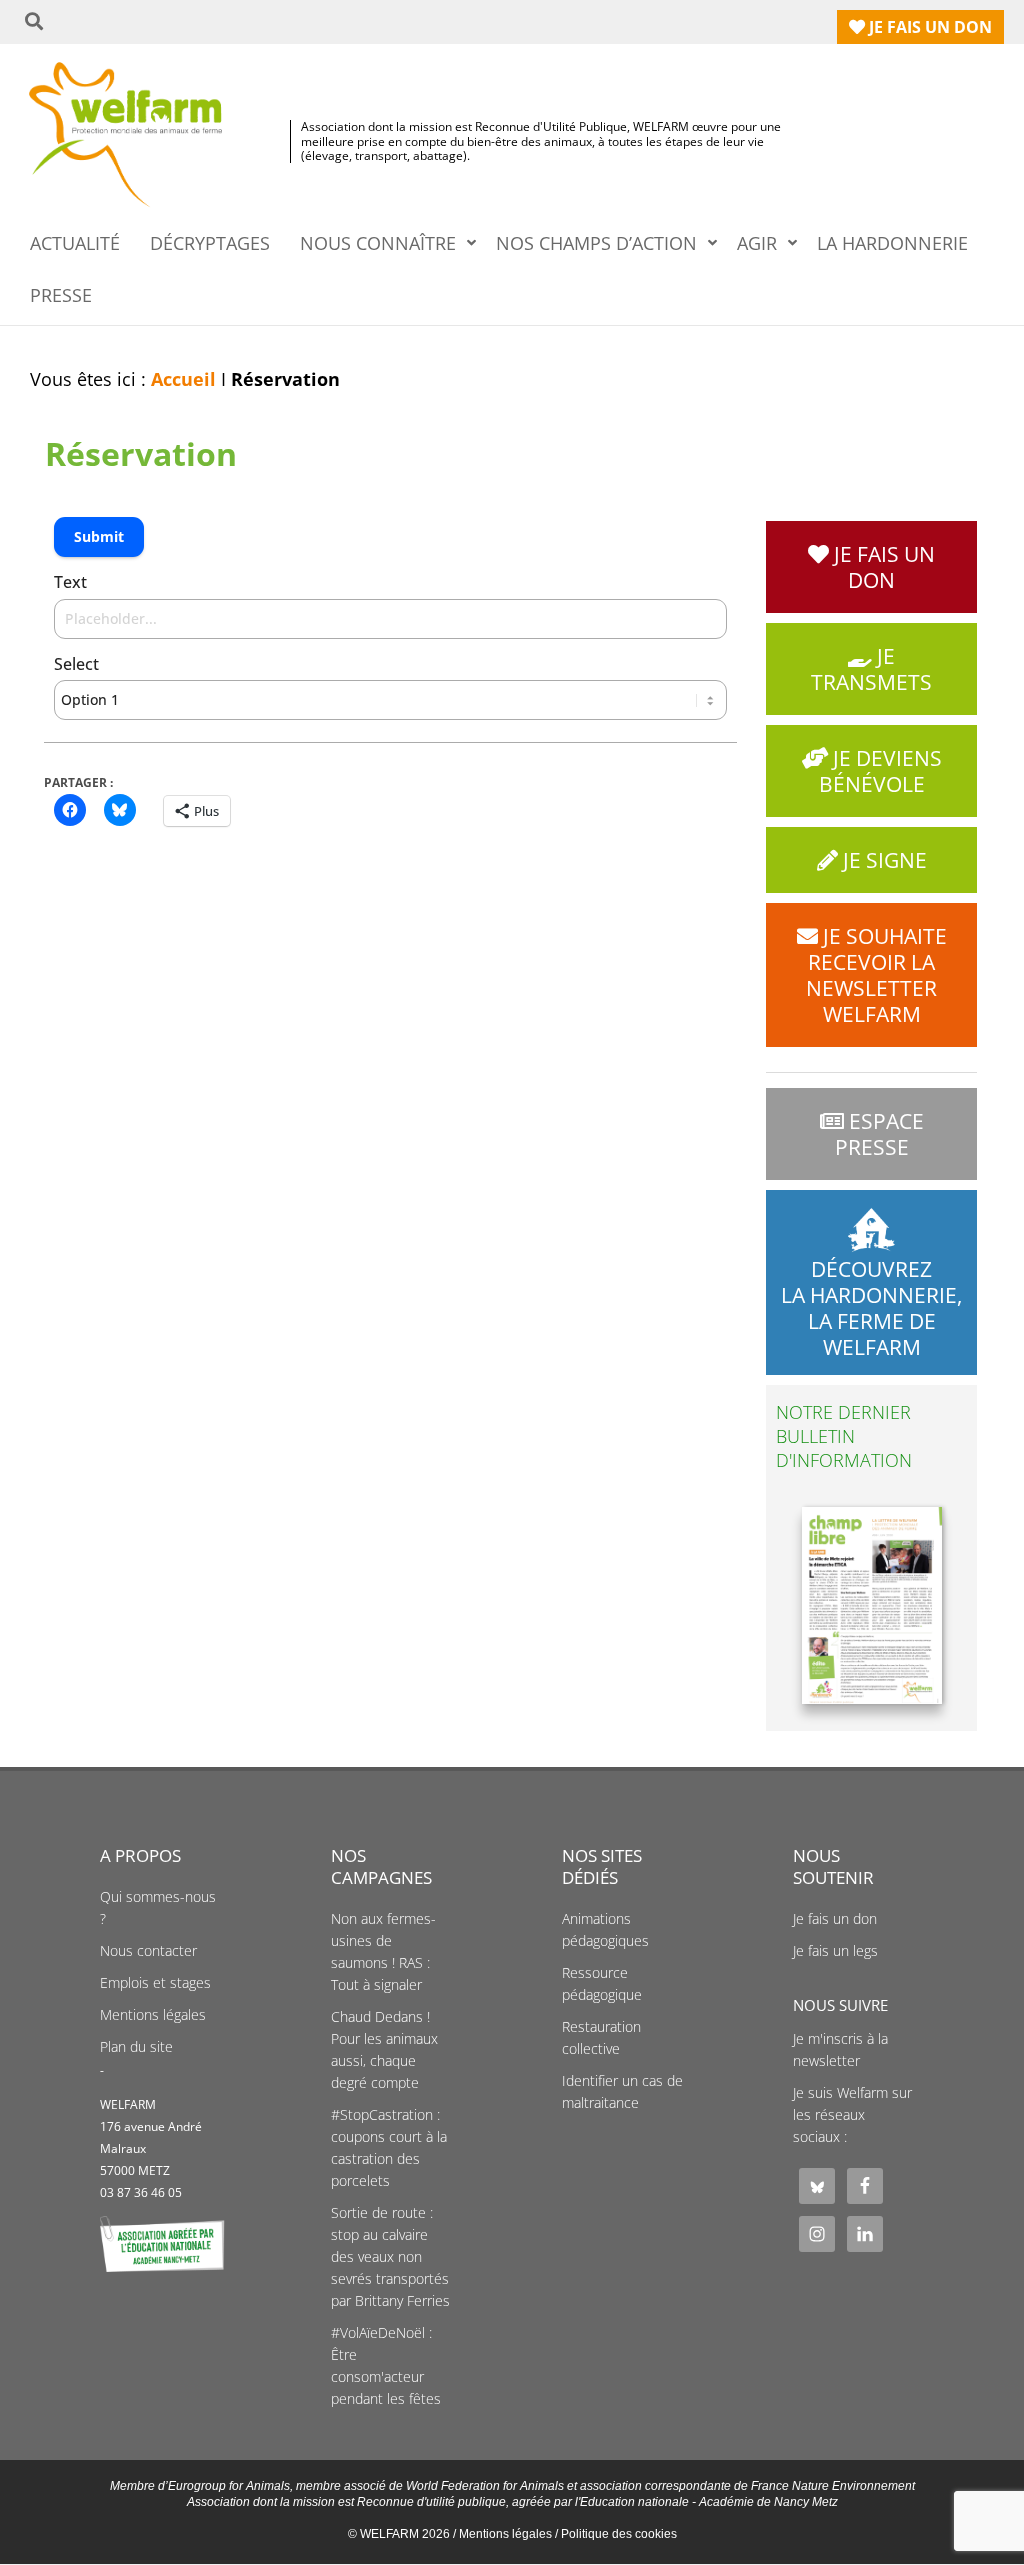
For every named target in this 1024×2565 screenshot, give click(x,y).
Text (70, 582)
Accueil (183, 379)
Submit (99, 536)
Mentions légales (153, 2015)
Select (76, 664)
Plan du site (136, 2047)
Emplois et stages (155, 1983)
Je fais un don (835, 1919)
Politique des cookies (619, 2534)
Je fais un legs (835, 1951)
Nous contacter (148, 1951)
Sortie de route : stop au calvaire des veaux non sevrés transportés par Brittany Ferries (390, 2257)
